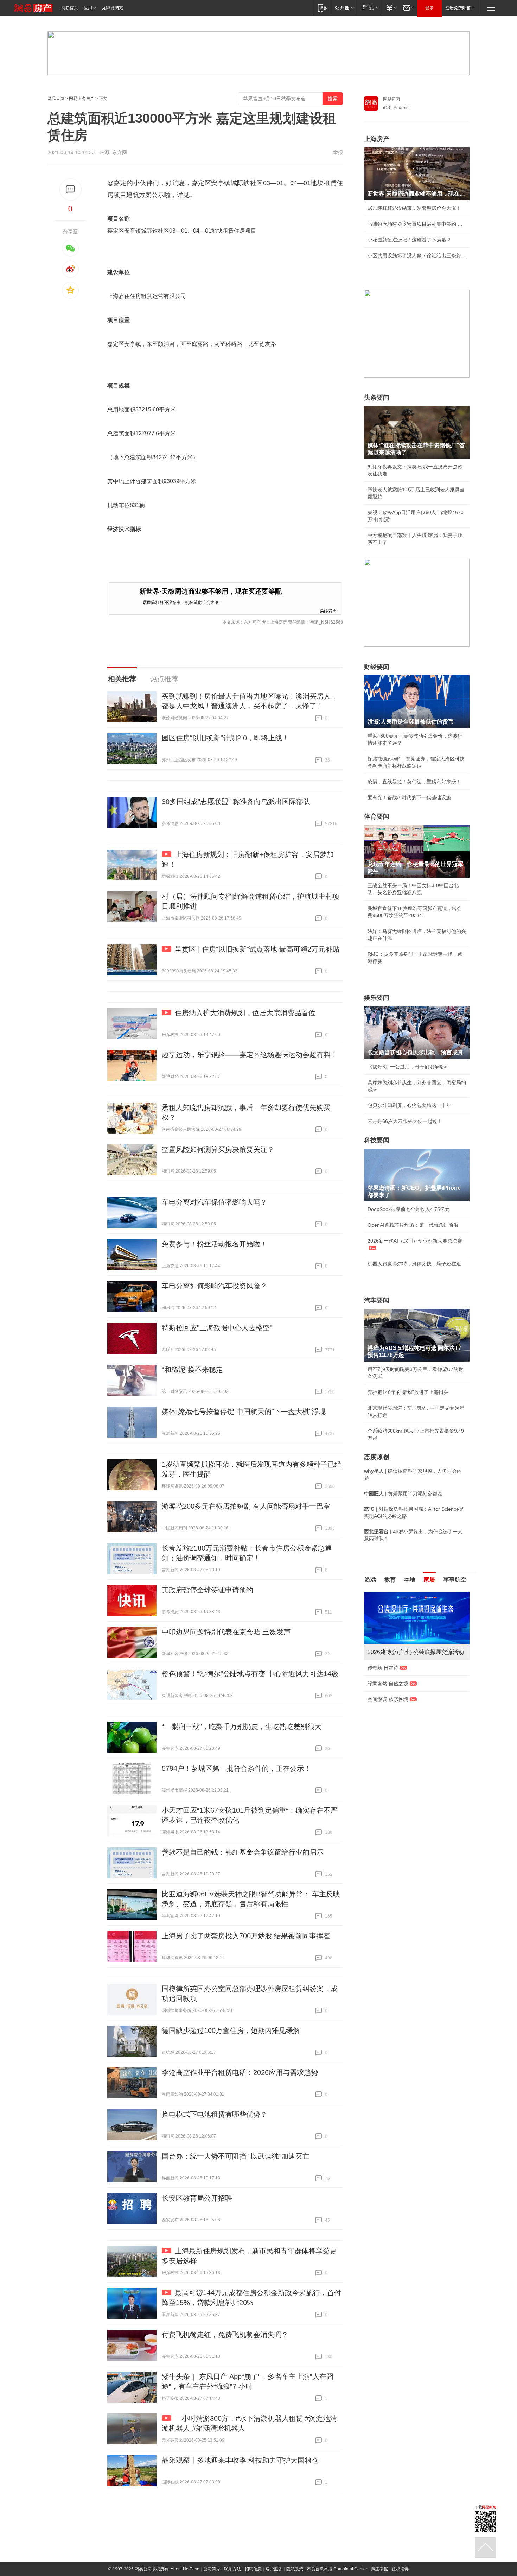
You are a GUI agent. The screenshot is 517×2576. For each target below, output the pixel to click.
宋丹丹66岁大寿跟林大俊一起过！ (405, 1121)
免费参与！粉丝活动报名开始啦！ (215, 1244)
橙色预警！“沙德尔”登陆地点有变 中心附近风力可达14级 (250, 1674)
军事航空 (455, 1580)
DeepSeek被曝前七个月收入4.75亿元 (409, 1209)
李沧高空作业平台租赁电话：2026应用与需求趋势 (240, 2072)
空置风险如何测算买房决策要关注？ (218, 1149)
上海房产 (377, 139)
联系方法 (232, 2569)
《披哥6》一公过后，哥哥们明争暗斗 (408, 1067)
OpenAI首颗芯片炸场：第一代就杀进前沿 (413, 1225)
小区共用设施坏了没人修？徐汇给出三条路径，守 (417, 255)
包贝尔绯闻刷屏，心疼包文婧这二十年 (409, 1105)
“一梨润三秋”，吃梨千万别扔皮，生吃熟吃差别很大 (242, 1726)
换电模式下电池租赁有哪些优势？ (215, 2114)
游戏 (370, 1580)
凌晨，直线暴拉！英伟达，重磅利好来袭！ (414, 782)
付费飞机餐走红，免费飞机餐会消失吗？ (225, 2335)
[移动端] (322, 8)
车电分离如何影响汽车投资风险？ (215, 1286)
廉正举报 (379, 2569)
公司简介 (212, 2569)
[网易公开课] (344, 8)
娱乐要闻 (377, 998)
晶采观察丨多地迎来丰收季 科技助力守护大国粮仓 (240, 2460)
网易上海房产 (82, 99)
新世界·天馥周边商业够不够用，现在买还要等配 (210, 591)
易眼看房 (328, 611)
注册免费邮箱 (458, 8)
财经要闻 (377, 667)
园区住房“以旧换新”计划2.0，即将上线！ (225, 738)
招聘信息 (253, 2569)
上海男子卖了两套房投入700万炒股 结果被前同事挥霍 (246, 1936)
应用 (88, 8)
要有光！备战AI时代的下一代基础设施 (409, 797)
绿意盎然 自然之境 (388, 1684)
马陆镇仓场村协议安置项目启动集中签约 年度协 (417, 224)
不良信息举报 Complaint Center (337, 2569)
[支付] (391, 8)
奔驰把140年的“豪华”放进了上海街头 (408, 1392)
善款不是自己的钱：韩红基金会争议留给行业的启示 (243, 1852)
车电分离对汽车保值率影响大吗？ (215, 1202)
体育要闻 (377, 816)
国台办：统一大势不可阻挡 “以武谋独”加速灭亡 (236, 2156)
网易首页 (70, 8)
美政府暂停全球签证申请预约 (208, 1590)
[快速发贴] (71, 190)
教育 (390, 1580)
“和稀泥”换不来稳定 (192, 1370)
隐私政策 (295, 2569)
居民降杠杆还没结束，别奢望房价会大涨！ (183, 602)
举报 (338, 152)
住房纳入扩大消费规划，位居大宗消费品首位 (245, 1013)
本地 (410, 1580)
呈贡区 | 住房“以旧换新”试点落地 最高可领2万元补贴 (257, 949)
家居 (429, 1580)
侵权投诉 (400, 2569)
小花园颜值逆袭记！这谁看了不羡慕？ (409, 240)
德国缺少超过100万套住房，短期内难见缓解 (231, 2031)
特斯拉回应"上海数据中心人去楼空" (217, 1328)
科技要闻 (377, 1140)
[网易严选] (369, 8)
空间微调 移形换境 (388, 1699)
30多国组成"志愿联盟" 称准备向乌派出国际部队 (236, 802)
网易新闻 (391, 99)
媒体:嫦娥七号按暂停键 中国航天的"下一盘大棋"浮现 (244, 1412)
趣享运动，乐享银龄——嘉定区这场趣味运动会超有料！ (250, 1055)
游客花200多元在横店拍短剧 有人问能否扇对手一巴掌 (246, 1506)
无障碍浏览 (113, 8)
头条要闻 (377, 398)
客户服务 (274, 2569)
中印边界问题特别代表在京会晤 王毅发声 (226, 1632)
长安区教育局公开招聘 (197, 2198)
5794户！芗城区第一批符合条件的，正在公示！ (236, 1768)
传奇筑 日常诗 (383, 1668)
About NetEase (185, 2569)
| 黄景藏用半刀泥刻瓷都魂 (403, 1494)
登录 (429, 8)
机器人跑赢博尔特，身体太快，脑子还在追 (414, 1264)
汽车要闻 (377, 1300)
